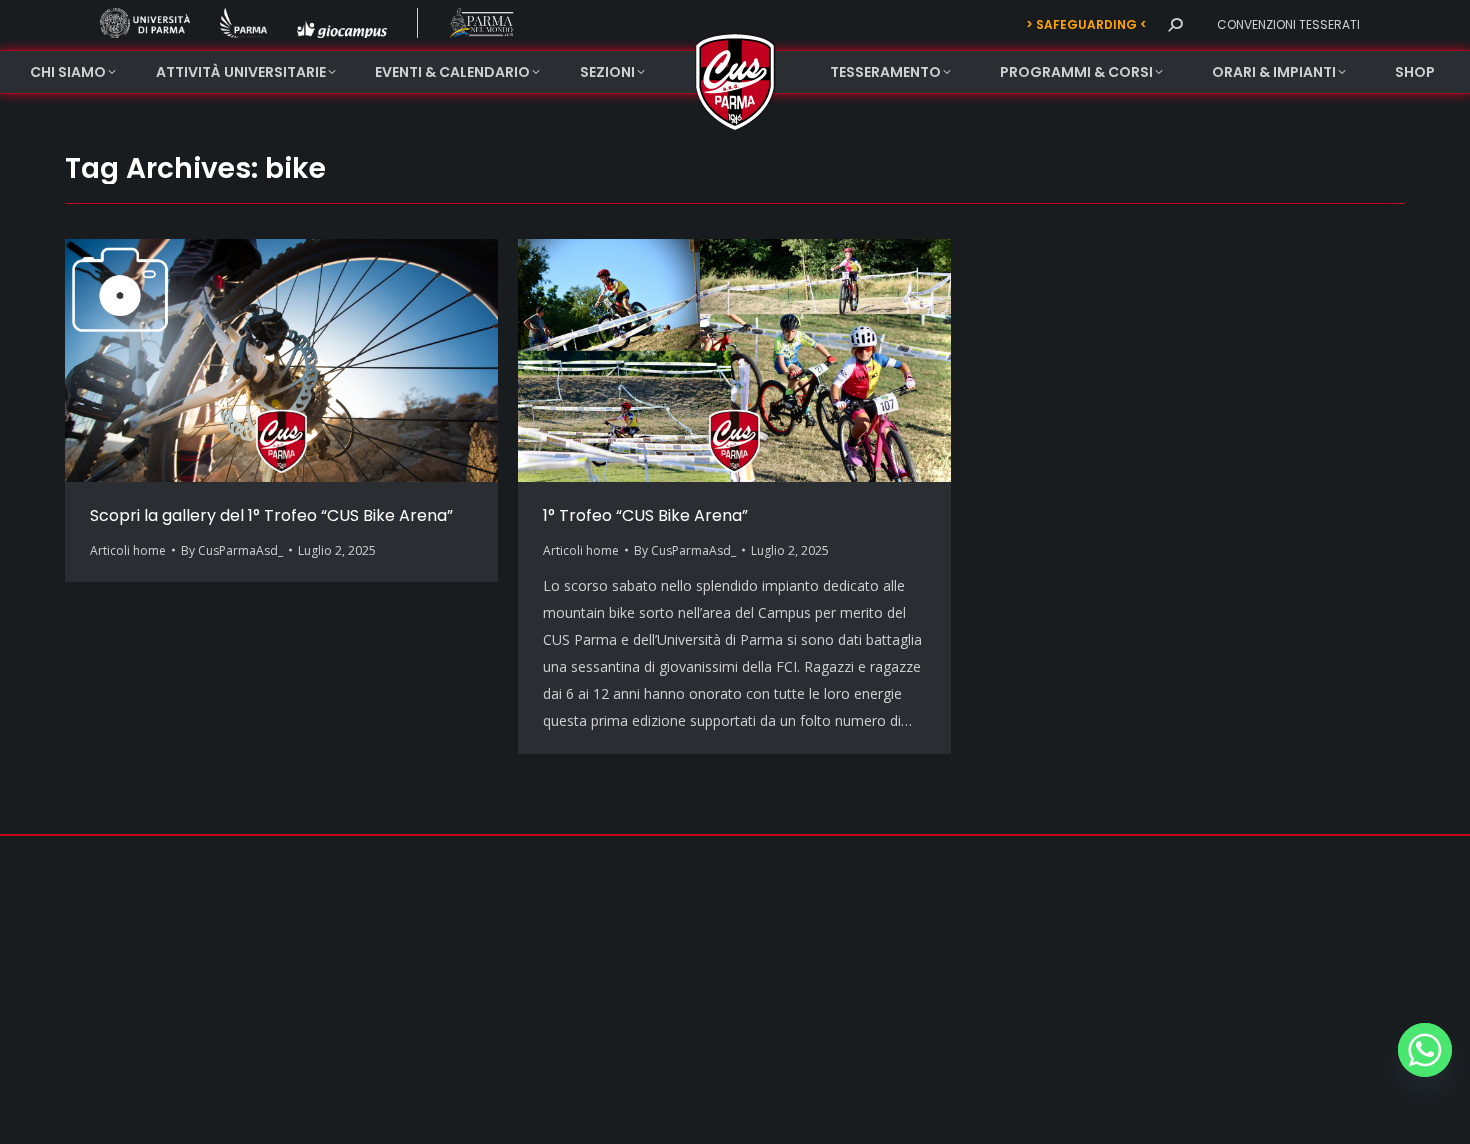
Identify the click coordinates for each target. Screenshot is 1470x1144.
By (232, 550)
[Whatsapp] (1425, 1050)
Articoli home (128, 550)
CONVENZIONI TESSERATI (1288, 24)
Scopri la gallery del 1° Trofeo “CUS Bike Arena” (271, 515)
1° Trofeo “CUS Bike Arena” (645, 515)
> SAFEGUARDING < (1086, 24)
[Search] (1175, 25)
